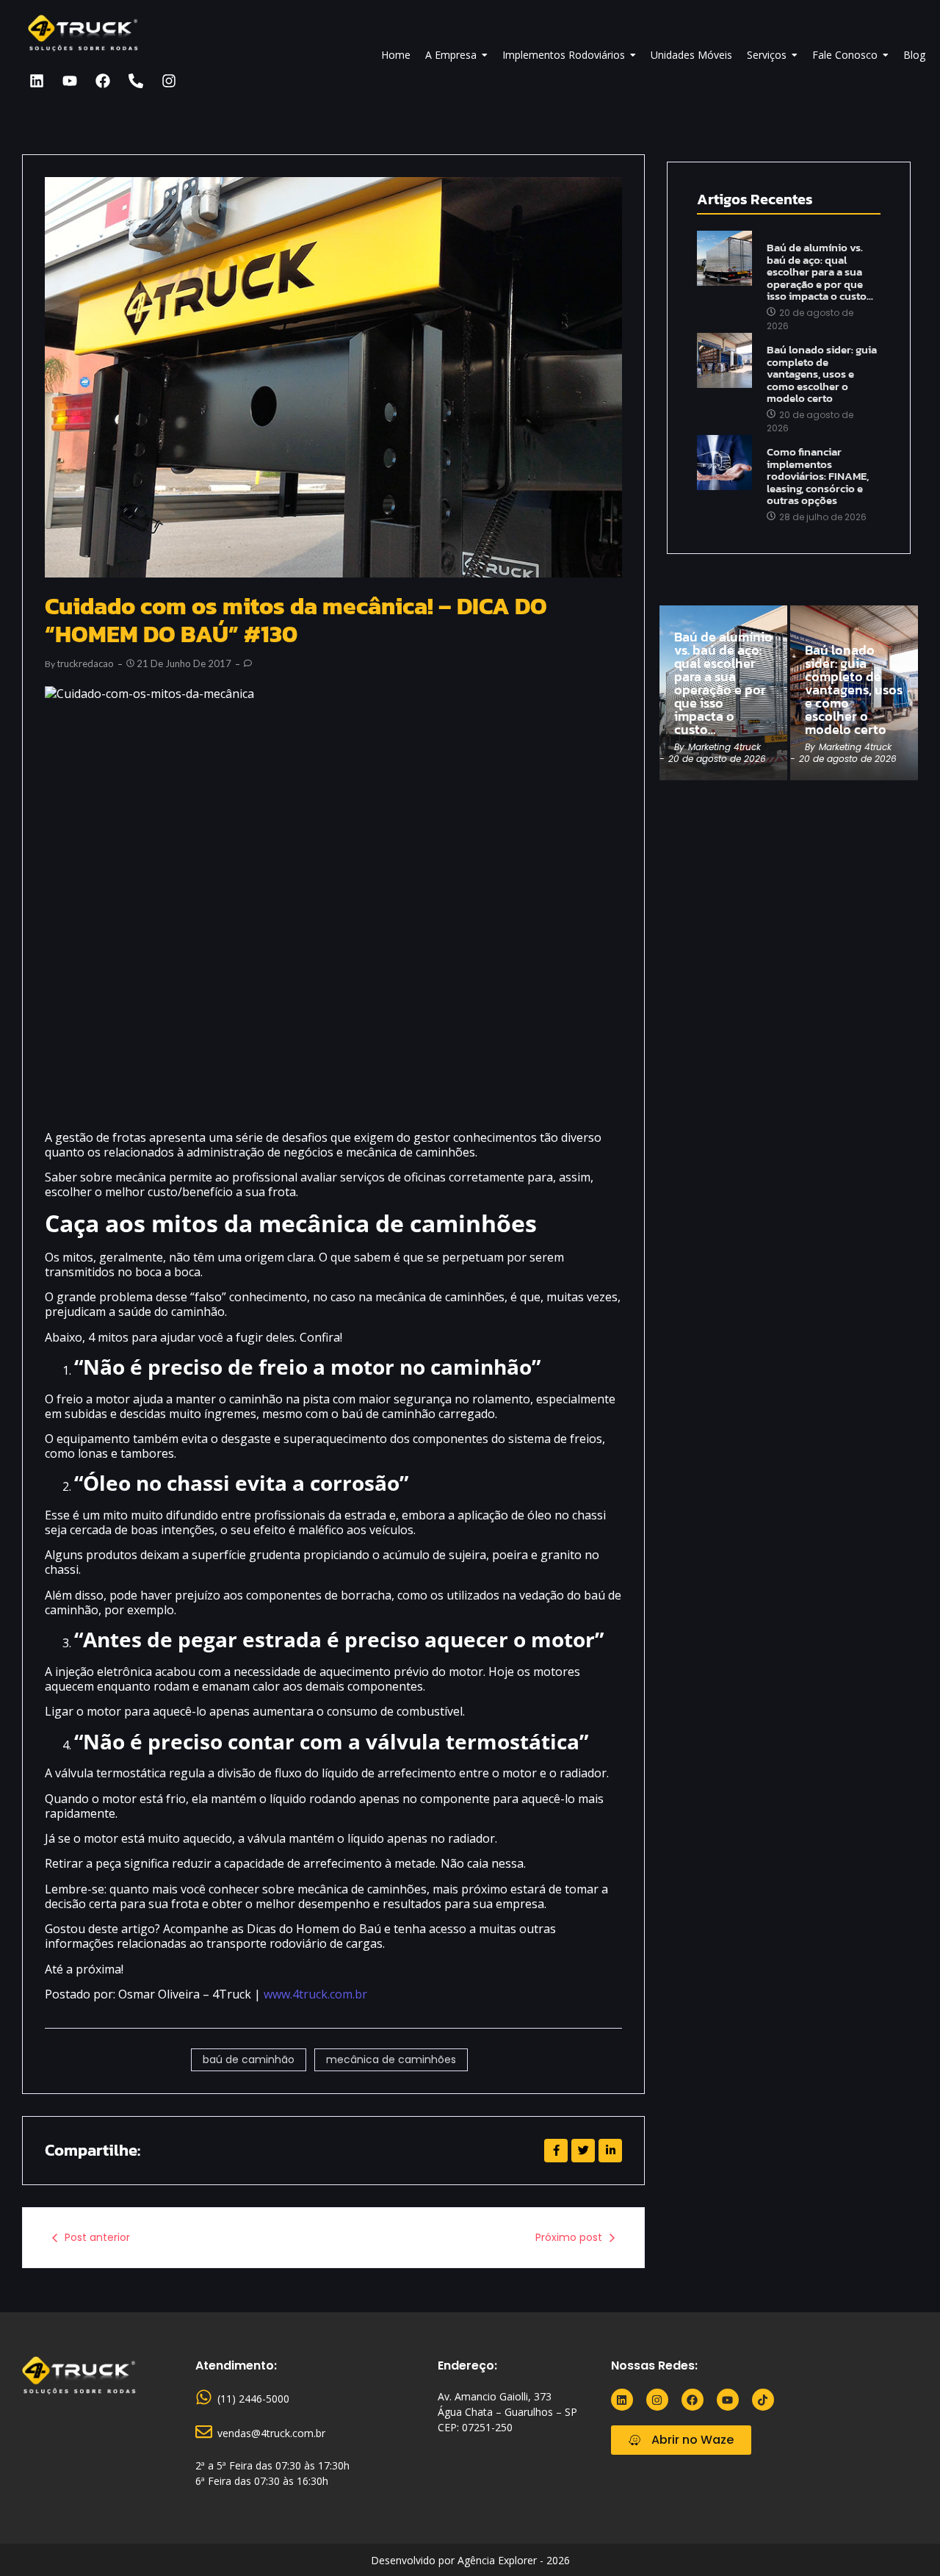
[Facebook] (103, 81)
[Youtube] (70, 81)
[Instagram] (169, 81)
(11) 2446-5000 (253, 2399)
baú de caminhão (249, 2059)
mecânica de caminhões (391, 2059)
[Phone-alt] (136, 81)
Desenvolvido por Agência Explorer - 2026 (470, 2560)
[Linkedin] (37, 81)
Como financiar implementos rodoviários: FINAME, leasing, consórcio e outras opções (818, 476)
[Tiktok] (763, 2400)
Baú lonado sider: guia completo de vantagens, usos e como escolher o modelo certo (822, 374)
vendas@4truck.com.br (271, 2433)
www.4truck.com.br (315, 1994)
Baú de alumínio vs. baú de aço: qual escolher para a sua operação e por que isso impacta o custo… (820, 272)
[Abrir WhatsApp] (903, 2539)
